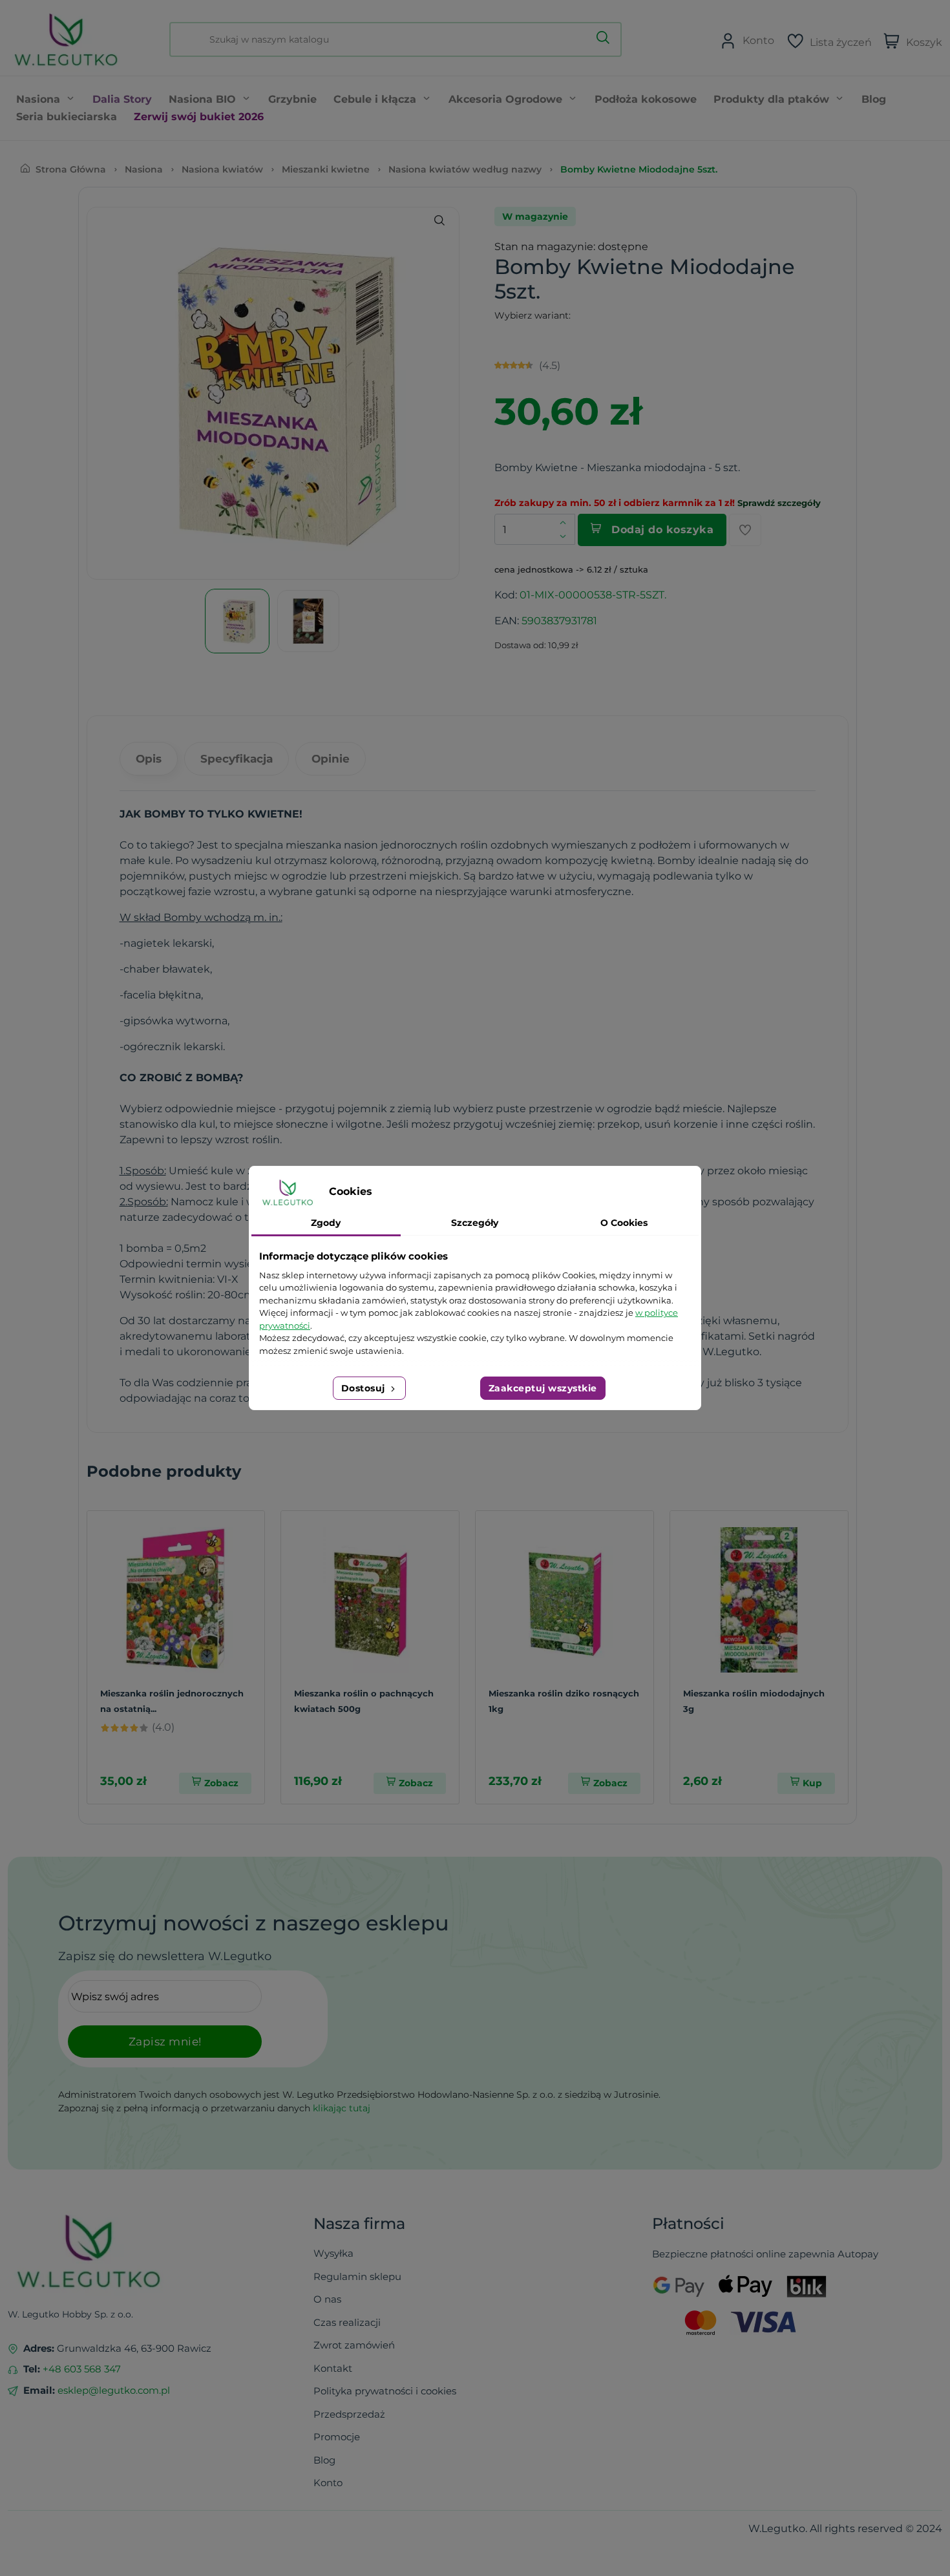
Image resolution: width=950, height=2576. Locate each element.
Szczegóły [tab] (475, 1223)
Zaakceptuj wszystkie (543, 1388)
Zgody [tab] (326, 1223)
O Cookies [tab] (624, 1223)
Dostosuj (365, 1388)
